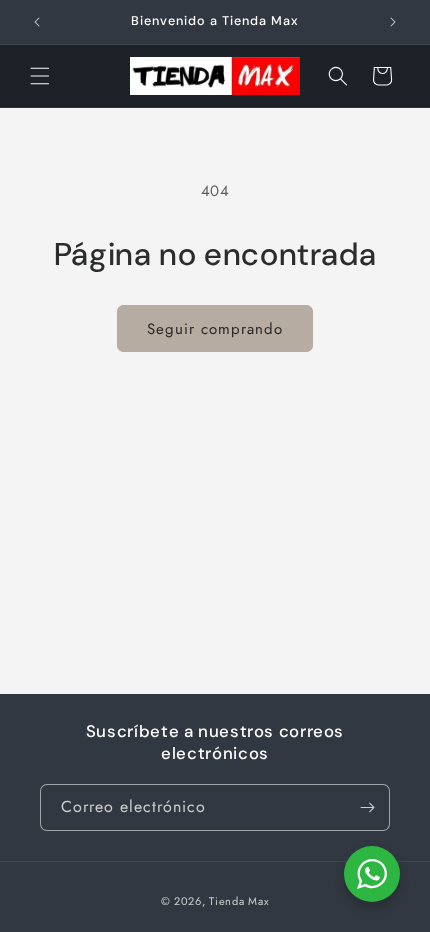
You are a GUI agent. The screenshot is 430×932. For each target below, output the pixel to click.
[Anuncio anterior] (37, 22)
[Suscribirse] (367, 807)
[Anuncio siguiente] (393, 22)
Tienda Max (239, 901)
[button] (40, 76)
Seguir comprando (215, 329)
